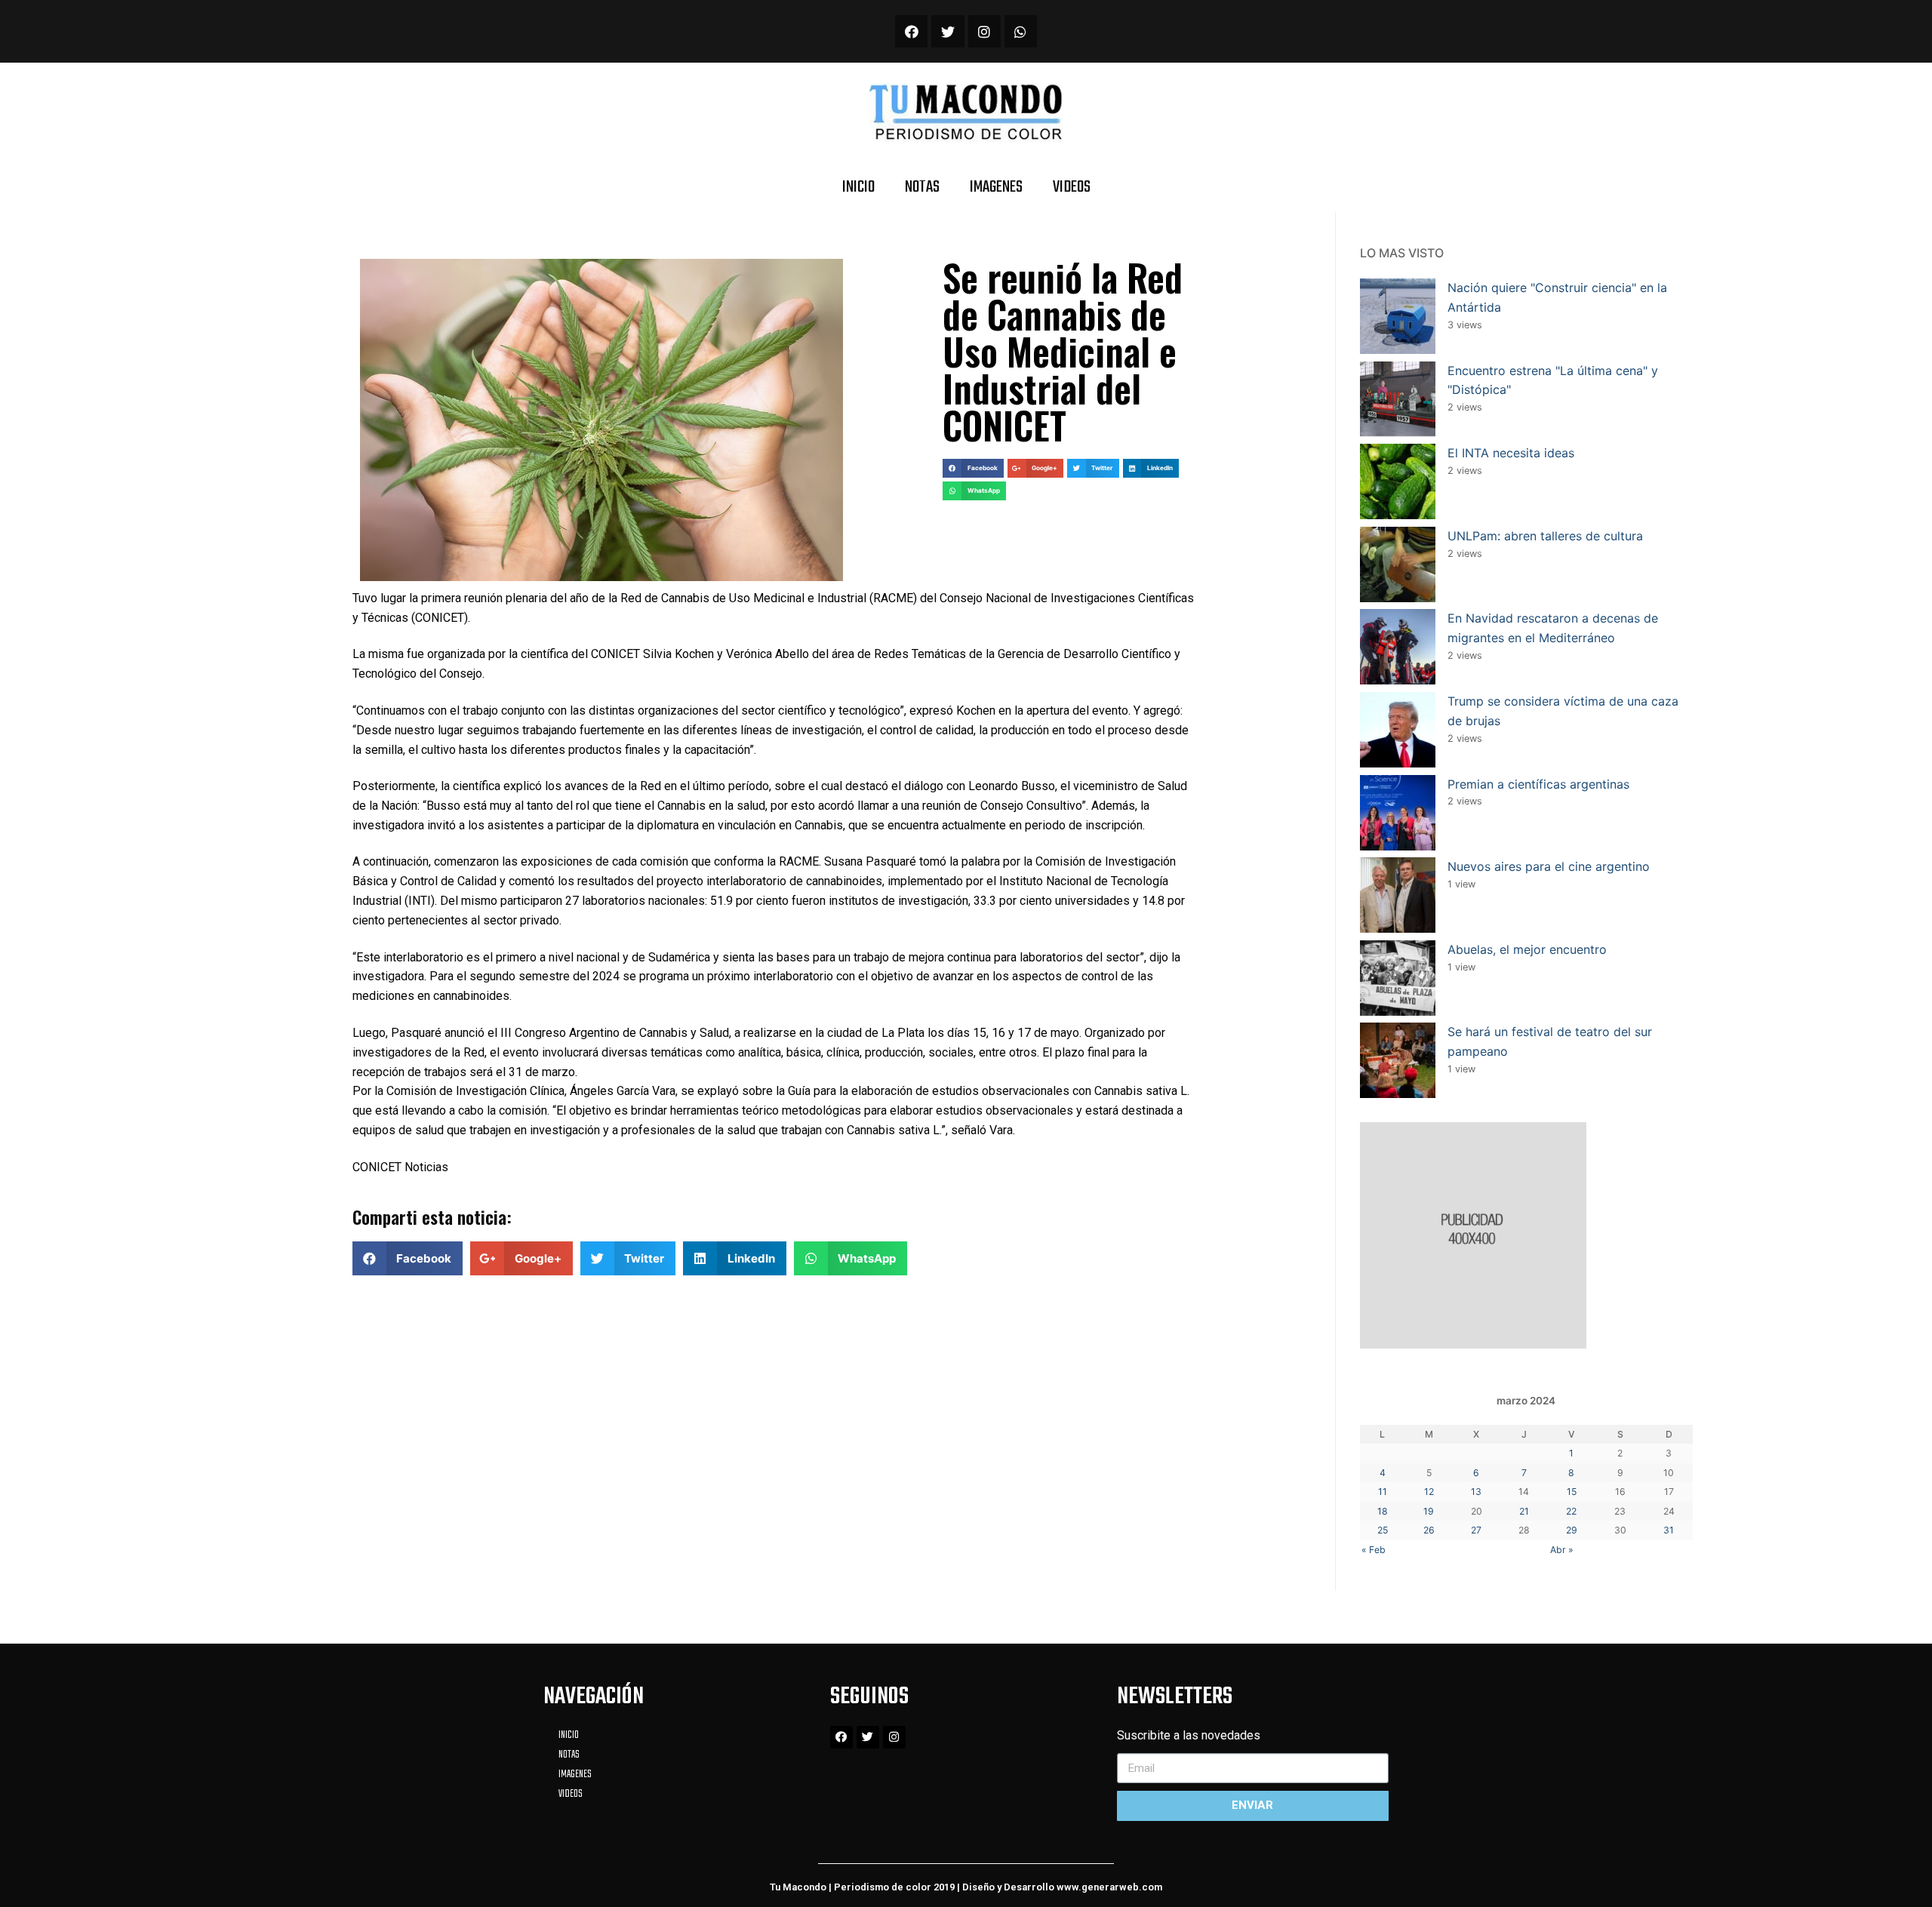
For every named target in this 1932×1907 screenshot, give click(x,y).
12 (1429, 1492)
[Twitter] (948, 31)
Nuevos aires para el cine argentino (1549, 866)
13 (1476, 1492)
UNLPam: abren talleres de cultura (1545, 536)
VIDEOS (1072, 187)
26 (1429, 1530)
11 (1383, 1492)
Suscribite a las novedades (1189, 1735)
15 (1572, 1492)
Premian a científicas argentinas (1538, 784)
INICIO (858, 187)
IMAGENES (996, 187)
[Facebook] (911, 31)
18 (1383, 1511)
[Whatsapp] (1021, 31)
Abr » (1562, 1550)
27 (1476, 1530)
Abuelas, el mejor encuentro (1527, 949)
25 (1383, 1530)
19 (1429, 1511)
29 (1572, 1530)
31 (1669, 1530)
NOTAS (922, 187)
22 (1571, 1511)
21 (1524, 1511)
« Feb (1374, 1550)
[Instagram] (984, 31)
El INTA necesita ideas (1511, 453)
